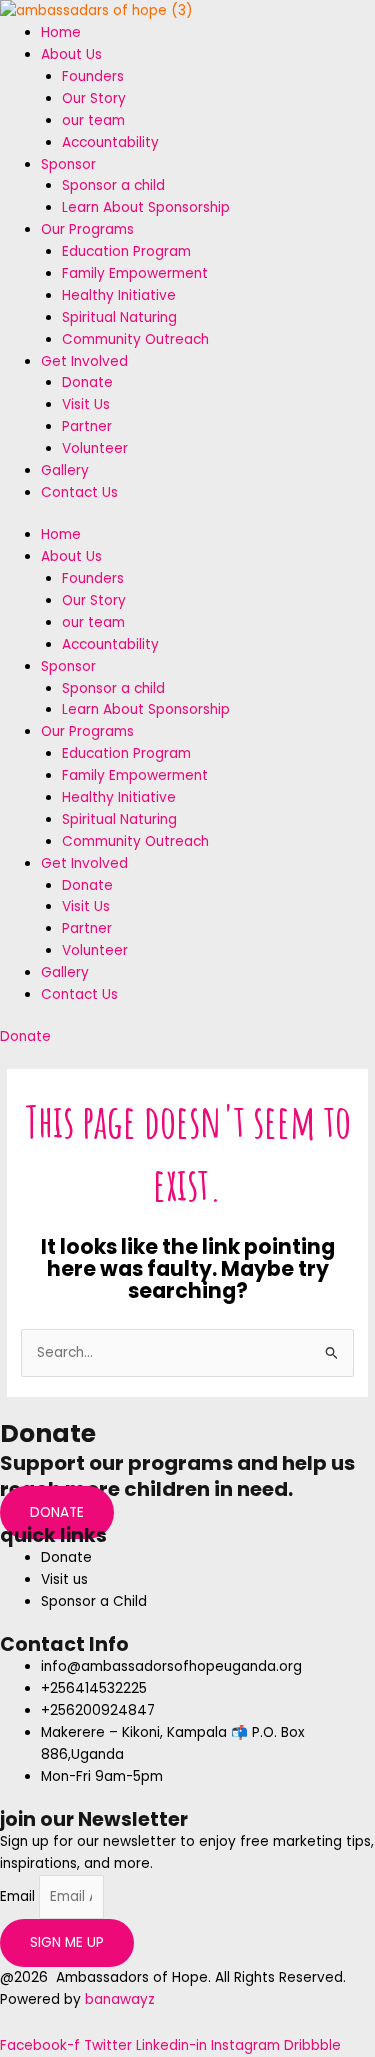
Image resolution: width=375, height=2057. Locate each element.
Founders (93, 76)
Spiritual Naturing (119, 317)
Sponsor (68, 164)
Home (61, 32)
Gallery (65, 470)
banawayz (120, 1999)
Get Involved (84, 361)
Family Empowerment (135, 273)
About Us (71, 54)
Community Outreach (135, 339)
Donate (87, 382)
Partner (87, 426)
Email (19, 1896)
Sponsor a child (113, 185)
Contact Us (79, 492)
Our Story (94, 98)
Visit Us (86, 404)
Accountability (110, 142)
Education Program (126, 251)
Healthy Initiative (119, 295)
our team (93, 120)
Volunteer (95, 448)
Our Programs (87, 229)
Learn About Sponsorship (146, 207)
